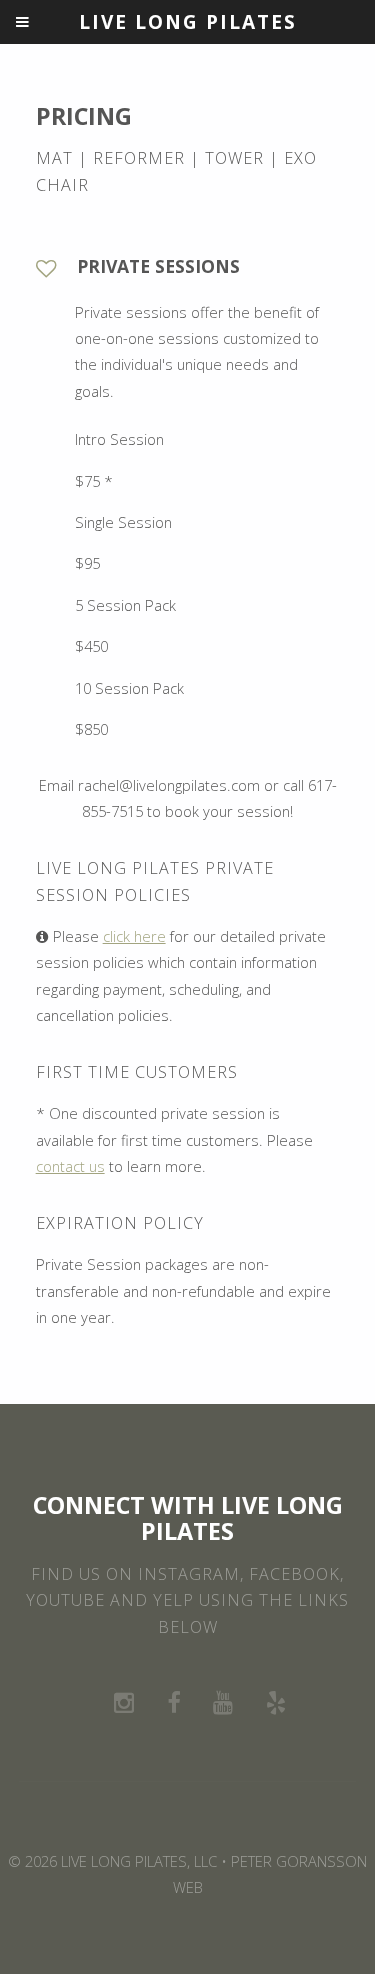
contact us (70, 1166)
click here (134, 936)
